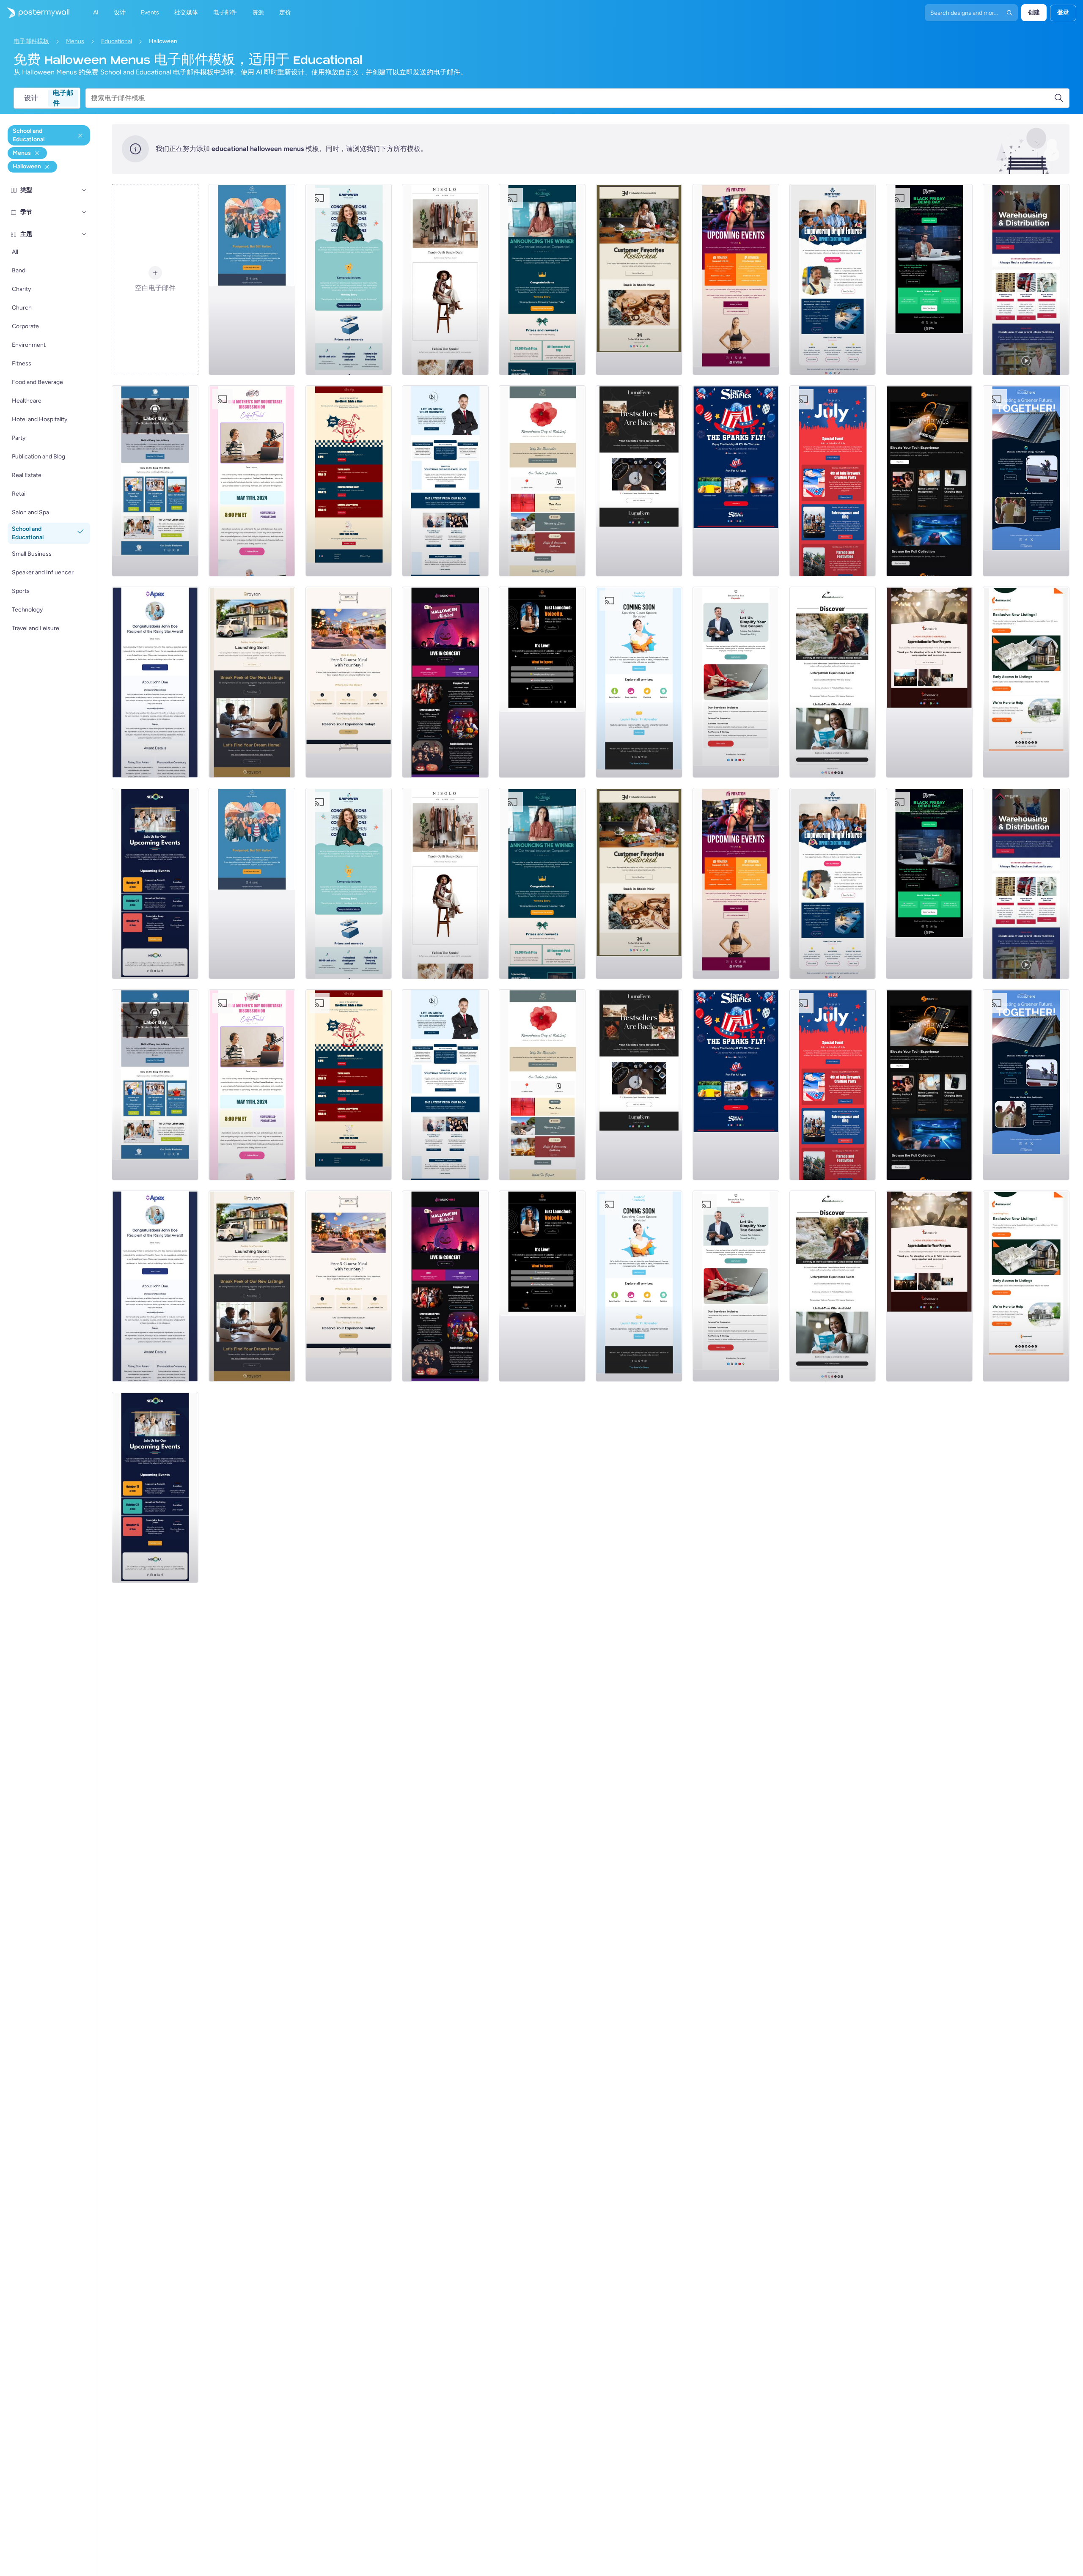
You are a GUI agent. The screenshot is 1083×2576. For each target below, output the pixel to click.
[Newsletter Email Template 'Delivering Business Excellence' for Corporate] (445, 481)
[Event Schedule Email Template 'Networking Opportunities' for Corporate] (155, 883)
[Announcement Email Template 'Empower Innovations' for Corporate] (349, 280)
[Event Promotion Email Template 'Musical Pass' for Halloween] (445, 682)
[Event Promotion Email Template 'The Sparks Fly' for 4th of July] (736, 481)
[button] (84, 190)
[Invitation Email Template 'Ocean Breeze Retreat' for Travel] (833, 682)
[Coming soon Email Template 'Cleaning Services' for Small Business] (639, 682)
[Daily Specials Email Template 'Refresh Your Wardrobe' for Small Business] (445, 280)
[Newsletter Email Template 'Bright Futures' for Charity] (833, 280)
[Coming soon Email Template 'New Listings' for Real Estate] (252, 682)
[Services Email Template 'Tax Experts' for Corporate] (736, 682)
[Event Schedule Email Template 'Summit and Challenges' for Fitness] (736, 280)
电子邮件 (63, 98)
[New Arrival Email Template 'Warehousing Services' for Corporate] (1026, 280)
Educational (117, 41)
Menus (75, 41)
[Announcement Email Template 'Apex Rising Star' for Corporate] (155, 682)
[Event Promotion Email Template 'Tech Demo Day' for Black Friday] (929, 280)
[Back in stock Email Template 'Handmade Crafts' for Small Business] (639, 481)
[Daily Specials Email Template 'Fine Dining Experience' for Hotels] (349, 682)
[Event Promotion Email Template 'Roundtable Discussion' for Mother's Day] (252, 481)
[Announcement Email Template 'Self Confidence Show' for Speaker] (542, 682)
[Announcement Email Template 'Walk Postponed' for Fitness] (252, 280)
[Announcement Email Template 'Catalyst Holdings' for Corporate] (542, 280)
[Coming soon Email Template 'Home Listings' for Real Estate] (1026, 682)
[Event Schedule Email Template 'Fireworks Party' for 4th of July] (833, 481)
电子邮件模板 (31, 41)
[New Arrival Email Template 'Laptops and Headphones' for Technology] (929, 481)
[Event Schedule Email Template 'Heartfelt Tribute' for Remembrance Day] (542, 481)
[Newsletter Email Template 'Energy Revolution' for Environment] (1026, 481)
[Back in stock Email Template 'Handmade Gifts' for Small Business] (639, 280)
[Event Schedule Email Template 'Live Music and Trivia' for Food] (349, 481)
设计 (31, 98)
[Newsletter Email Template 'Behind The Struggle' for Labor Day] (155, 481)
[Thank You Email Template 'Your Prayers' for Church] (929, 682)
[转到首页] (35, 13)
